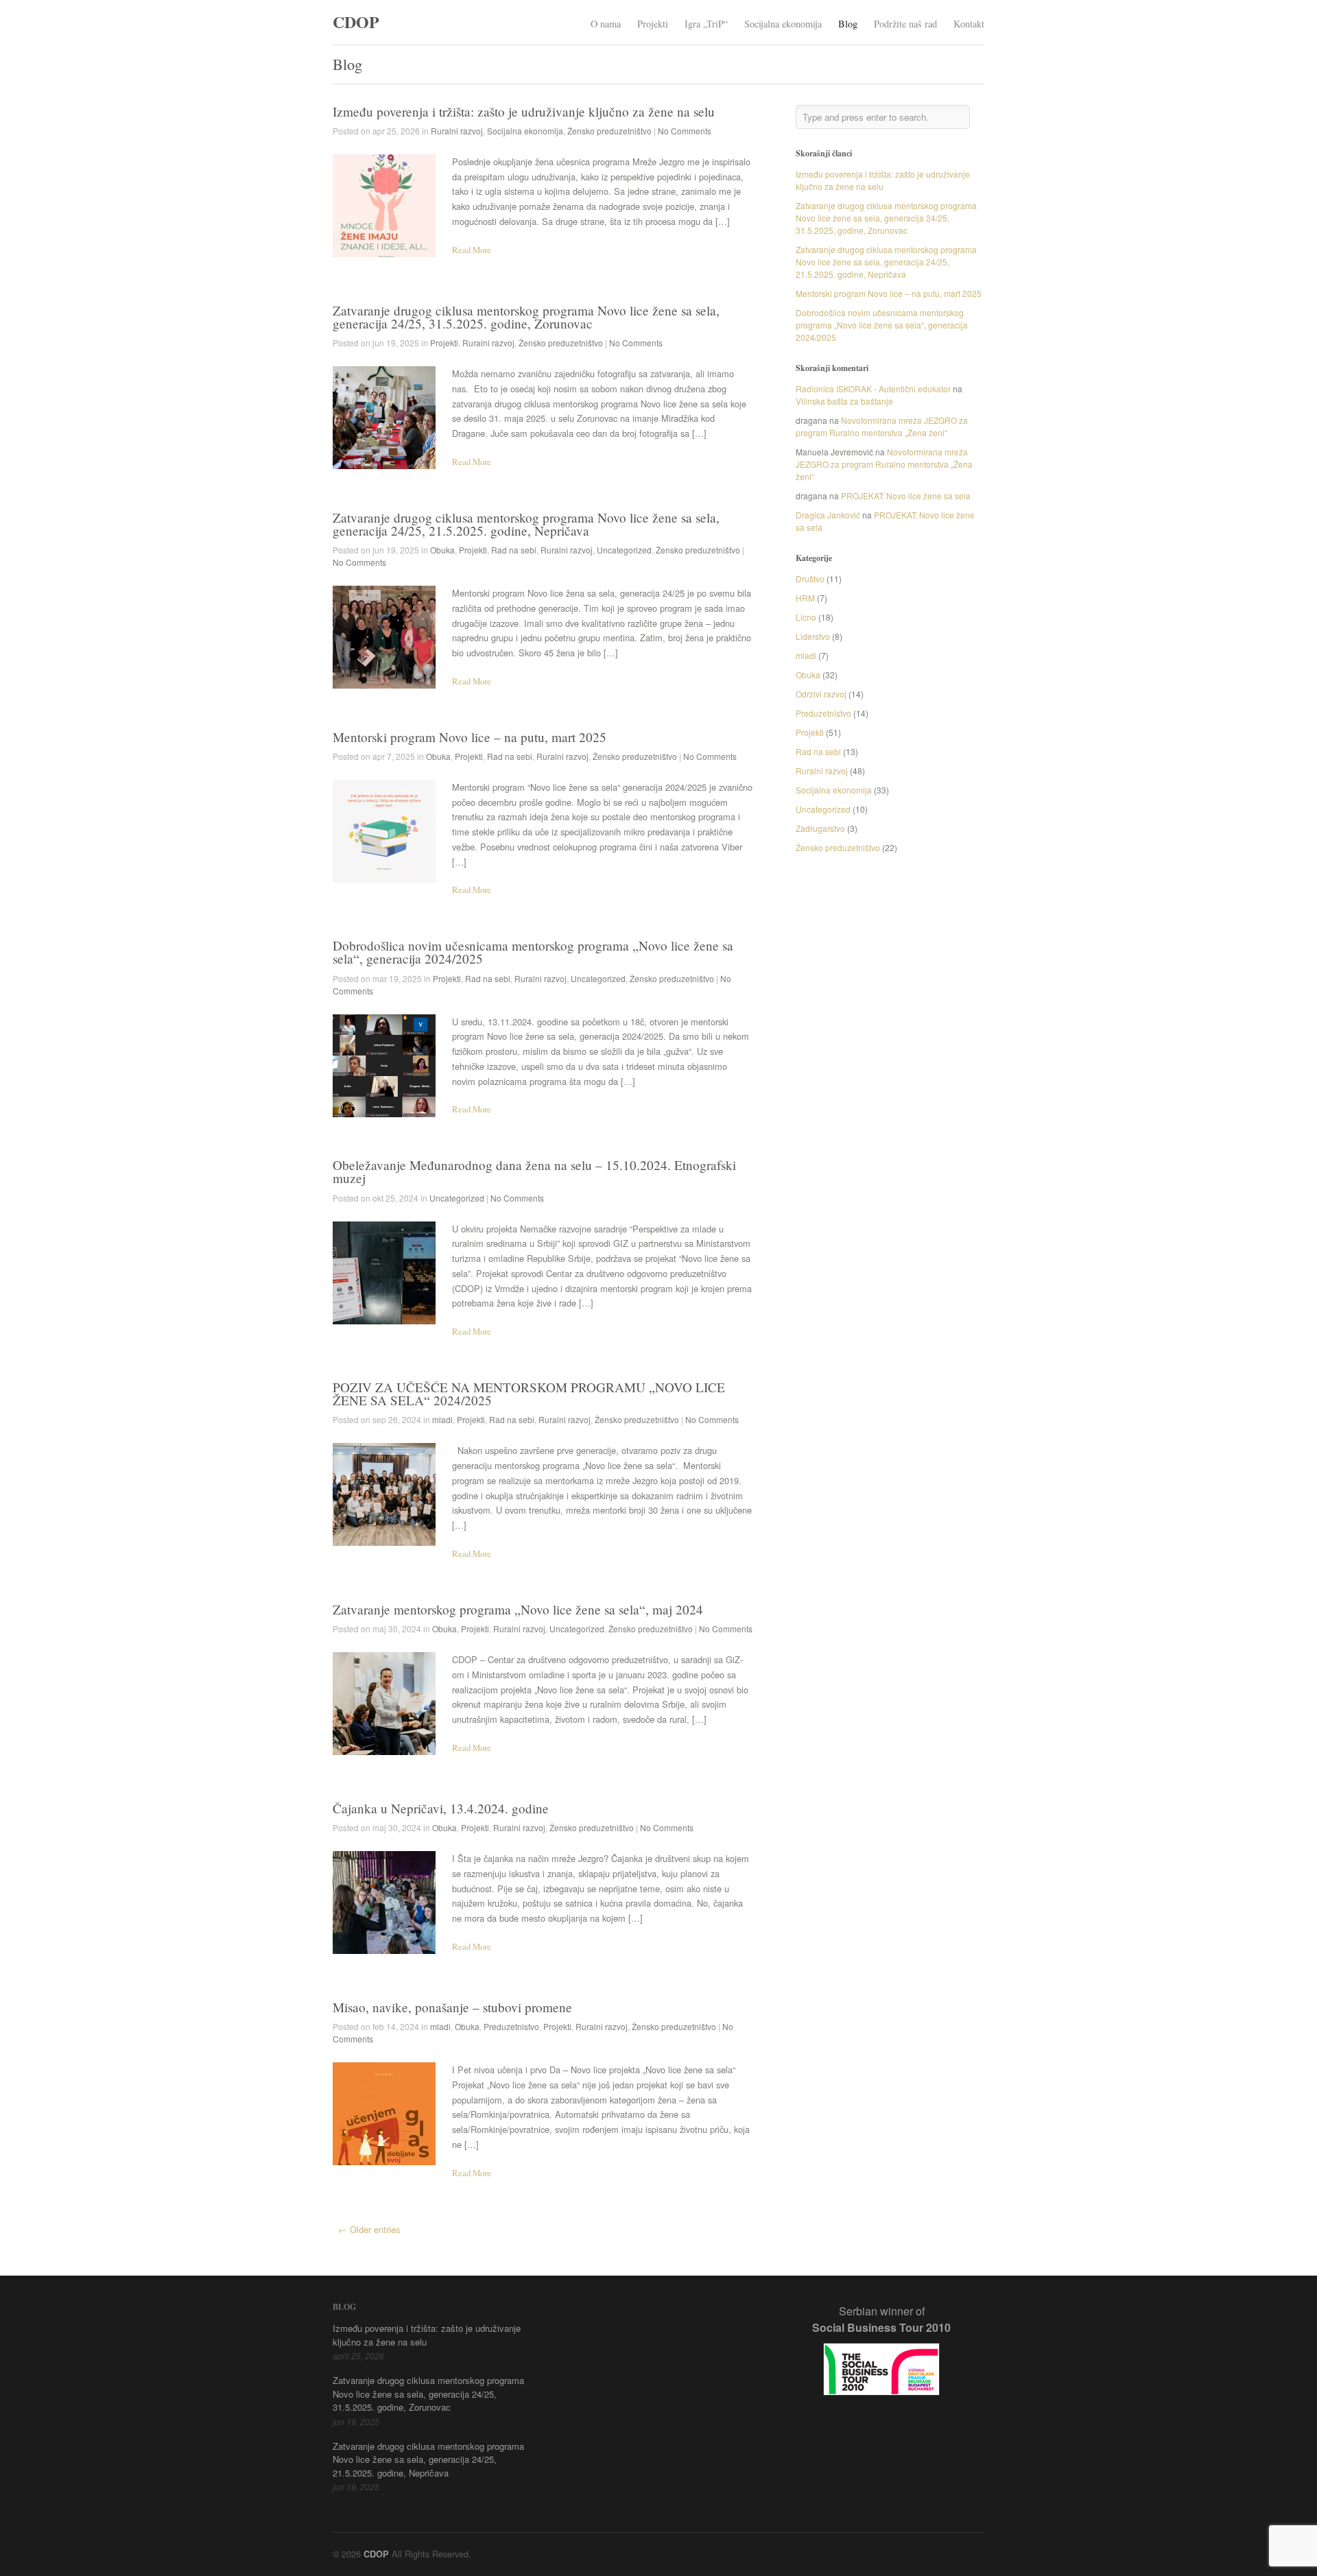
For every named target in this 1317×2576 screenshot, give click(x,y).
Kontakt (969, 24)
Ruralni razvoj (457, 131)
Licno (806, 617)
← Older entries (369, 2229)
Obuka (442, 550)
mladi (442, 1419)
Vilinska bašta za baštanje (844, 401)
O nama (606, 24)
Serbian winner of (881, 2319)
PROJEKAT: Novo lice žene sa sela (906, 496)
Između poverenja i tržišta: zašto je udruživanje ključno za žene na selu (524, 111)
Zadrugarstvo (820, 828)
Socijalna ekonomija (783, 24)
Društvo (810, 579)
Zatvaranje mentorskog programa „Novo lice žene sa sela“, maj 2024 (518, 1609)
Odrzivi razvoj (821, 694)
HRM (805, 598)
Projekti (653, 24)
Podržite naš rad (905, 24)
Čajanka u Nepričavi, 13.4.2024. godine (441, 1808)
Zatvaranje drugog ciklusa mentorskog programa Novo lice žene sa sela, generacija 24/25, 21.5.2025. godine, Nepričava (526, 524)
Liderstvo (813, 636)
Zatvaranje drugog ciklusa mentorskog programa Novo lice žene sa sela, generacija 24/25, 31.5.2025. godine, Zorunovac (526, 317)
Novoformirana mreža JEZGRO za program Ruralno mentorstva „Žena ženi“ (882, 426)
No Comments (685, 131)
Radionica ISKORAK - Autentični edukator (873, 389)
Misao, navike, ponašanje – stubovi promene (452, 2007)
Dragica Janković (828, 515)
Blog (848, 24)
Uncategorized (624, 550)
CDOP (356, 22)
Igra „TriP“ (706, 24)
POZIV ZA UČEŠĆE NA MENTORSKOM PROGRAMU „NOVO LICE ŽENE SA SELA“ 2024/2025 (529, 1394)
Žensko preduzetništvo (609, 131)
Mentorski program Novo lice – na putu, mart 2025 (470, 737)
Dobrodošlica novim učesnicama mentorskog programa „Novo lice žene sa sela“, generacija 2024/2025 (533, 952)
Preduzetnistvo (511, 2026)
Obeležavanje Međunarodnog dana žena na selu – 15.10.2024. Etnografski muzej (534, 1171)
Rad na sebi (514, 550)
